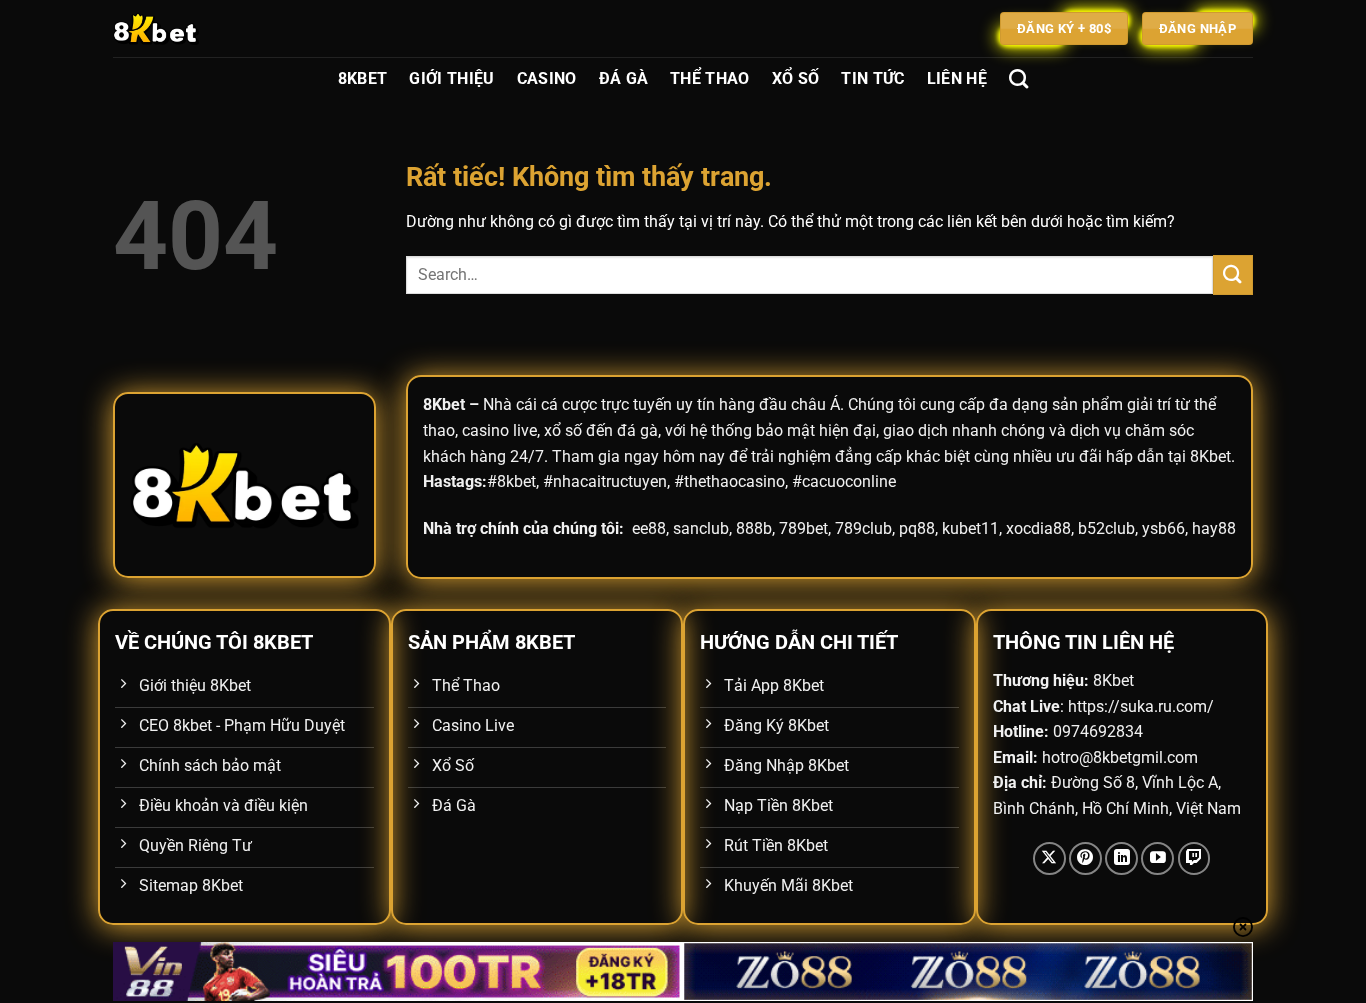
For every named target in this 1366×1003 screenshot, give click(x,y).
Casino (547, 78)
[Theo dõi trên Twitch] (1194, 858)
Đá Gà (624, 78)
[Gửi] (1233, 274)
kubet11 (970, 528)
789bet (803, 528)
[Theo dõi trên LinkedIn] (1121, 858)
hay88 (1214, 528)
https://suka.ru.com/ (1141, 706)
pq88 (917, 528)
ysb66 (1163, 528)
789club (863, 528)
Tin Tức (872, 78)
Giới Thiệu (451, 78)
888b (754, 528)
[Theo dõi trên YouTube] (1157, 858)
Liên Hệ (957, 78)
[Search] (1018, 78)
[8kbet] (213, 28)
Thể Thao (710, 78)
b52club (1106, 528)
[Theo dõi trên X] (1049, 858)
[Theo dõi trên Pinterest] (1085, 858)
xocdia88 (1038, 528)
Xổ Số (796, 78)
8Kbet (363, 78)
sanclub (701, 528)
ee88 (649, 528)
